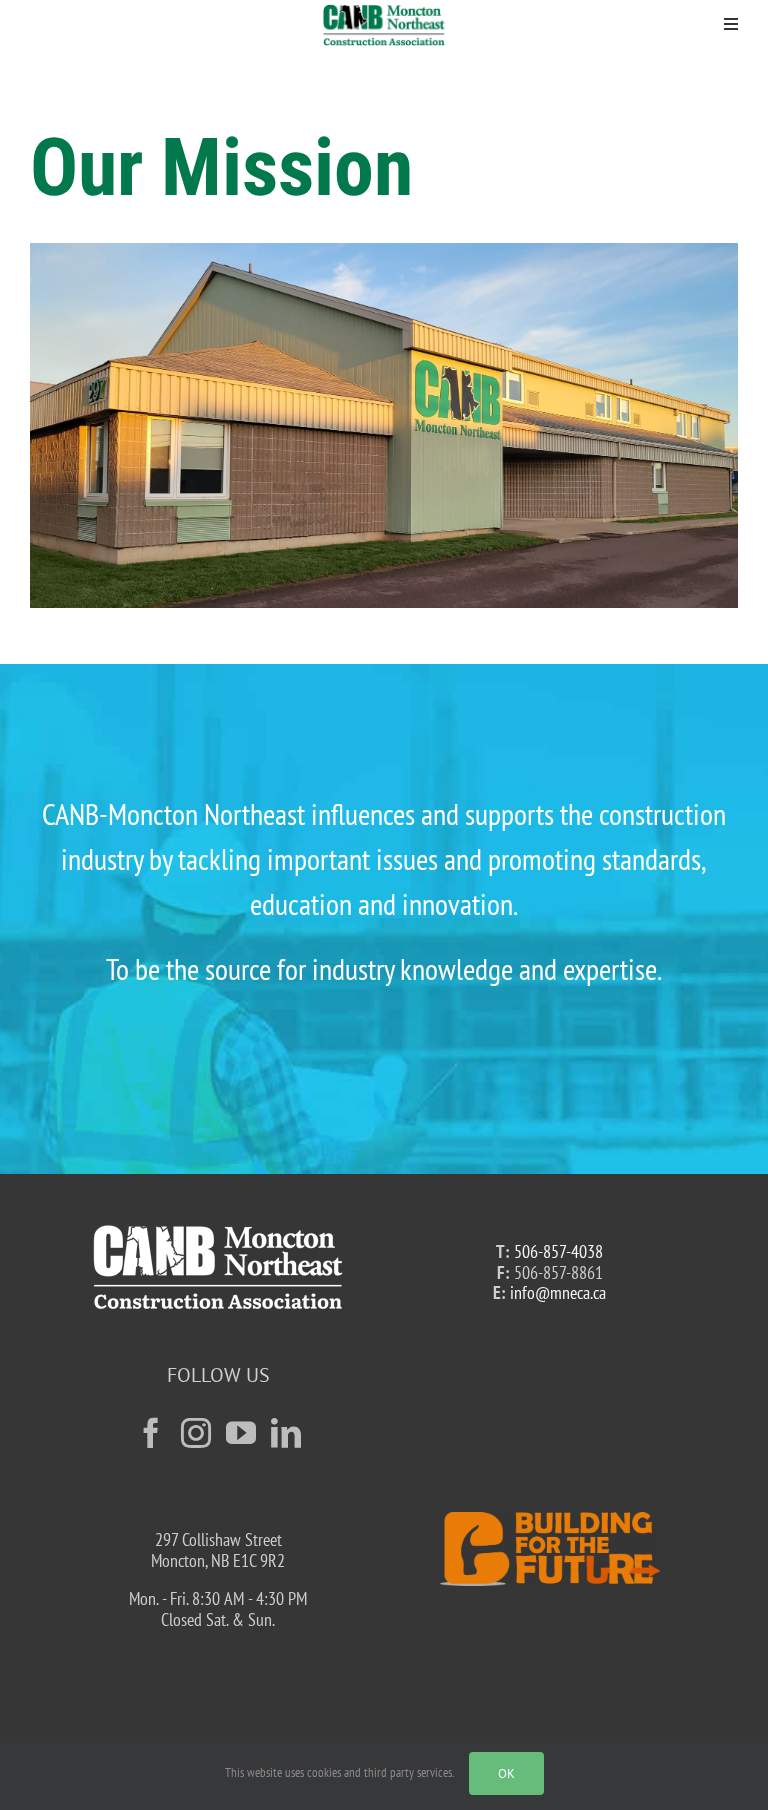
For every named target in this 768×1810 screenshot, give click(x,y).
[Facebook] (151, 1433)
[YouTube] (241, 1433)
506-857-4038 (558, 1251)
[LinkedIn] (286, 1433)
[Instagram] (196, 1433)
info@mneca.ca (558, 1292)
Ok (506, 1773)
